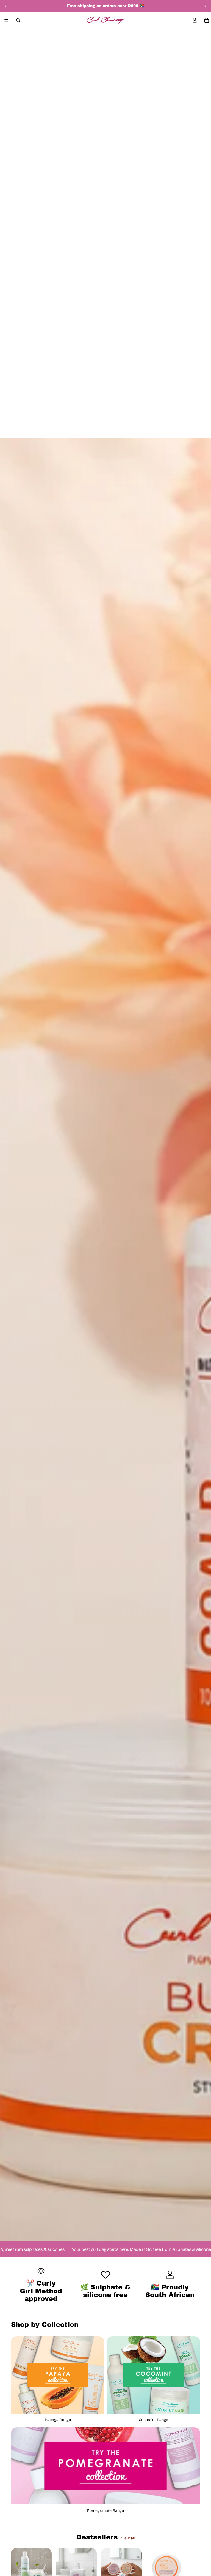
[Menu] (6, 20)
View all (128, 2538)
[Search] (18, 20)
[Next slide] (205, 6)
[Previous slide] (6, 6)
